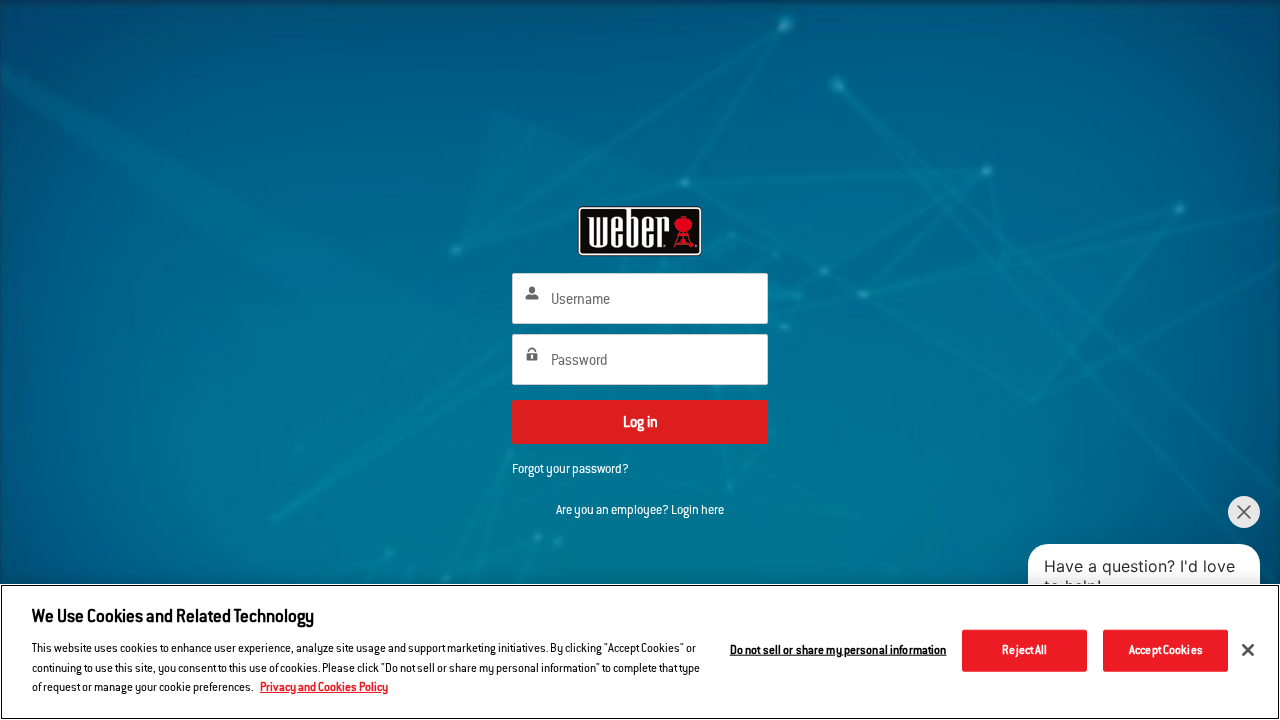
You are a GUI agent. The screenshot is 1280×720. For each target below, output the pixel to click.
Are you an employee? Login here (640, 510)
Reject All (1024, 649)
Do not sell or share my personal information (838, 649)
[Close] (1248, 650)
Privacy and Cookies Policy (324, 686)
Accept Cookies (1166, 649)
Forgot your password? (570, 469)
